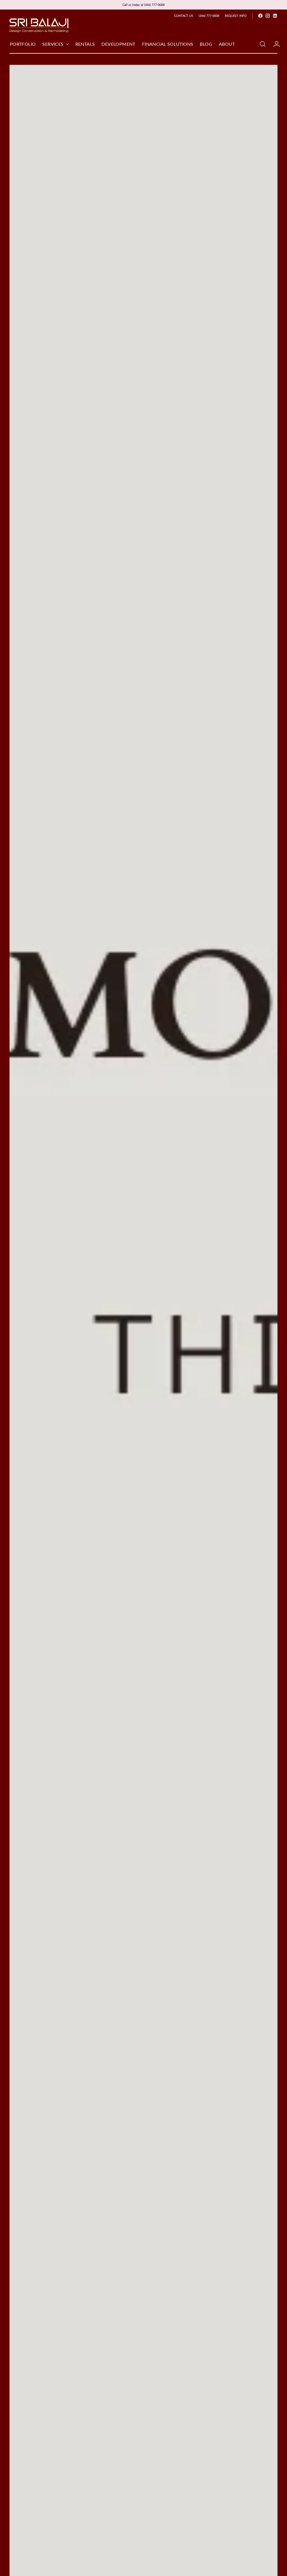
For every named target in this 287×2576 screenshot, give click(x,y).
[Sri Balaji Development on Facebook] (260, 16)
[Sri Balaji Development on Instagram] (268, 16)
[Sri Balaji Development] (39, 25)
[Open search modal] (263, 44)
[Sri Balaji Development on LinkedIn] (275, 16)
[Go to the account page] (274, 44)
